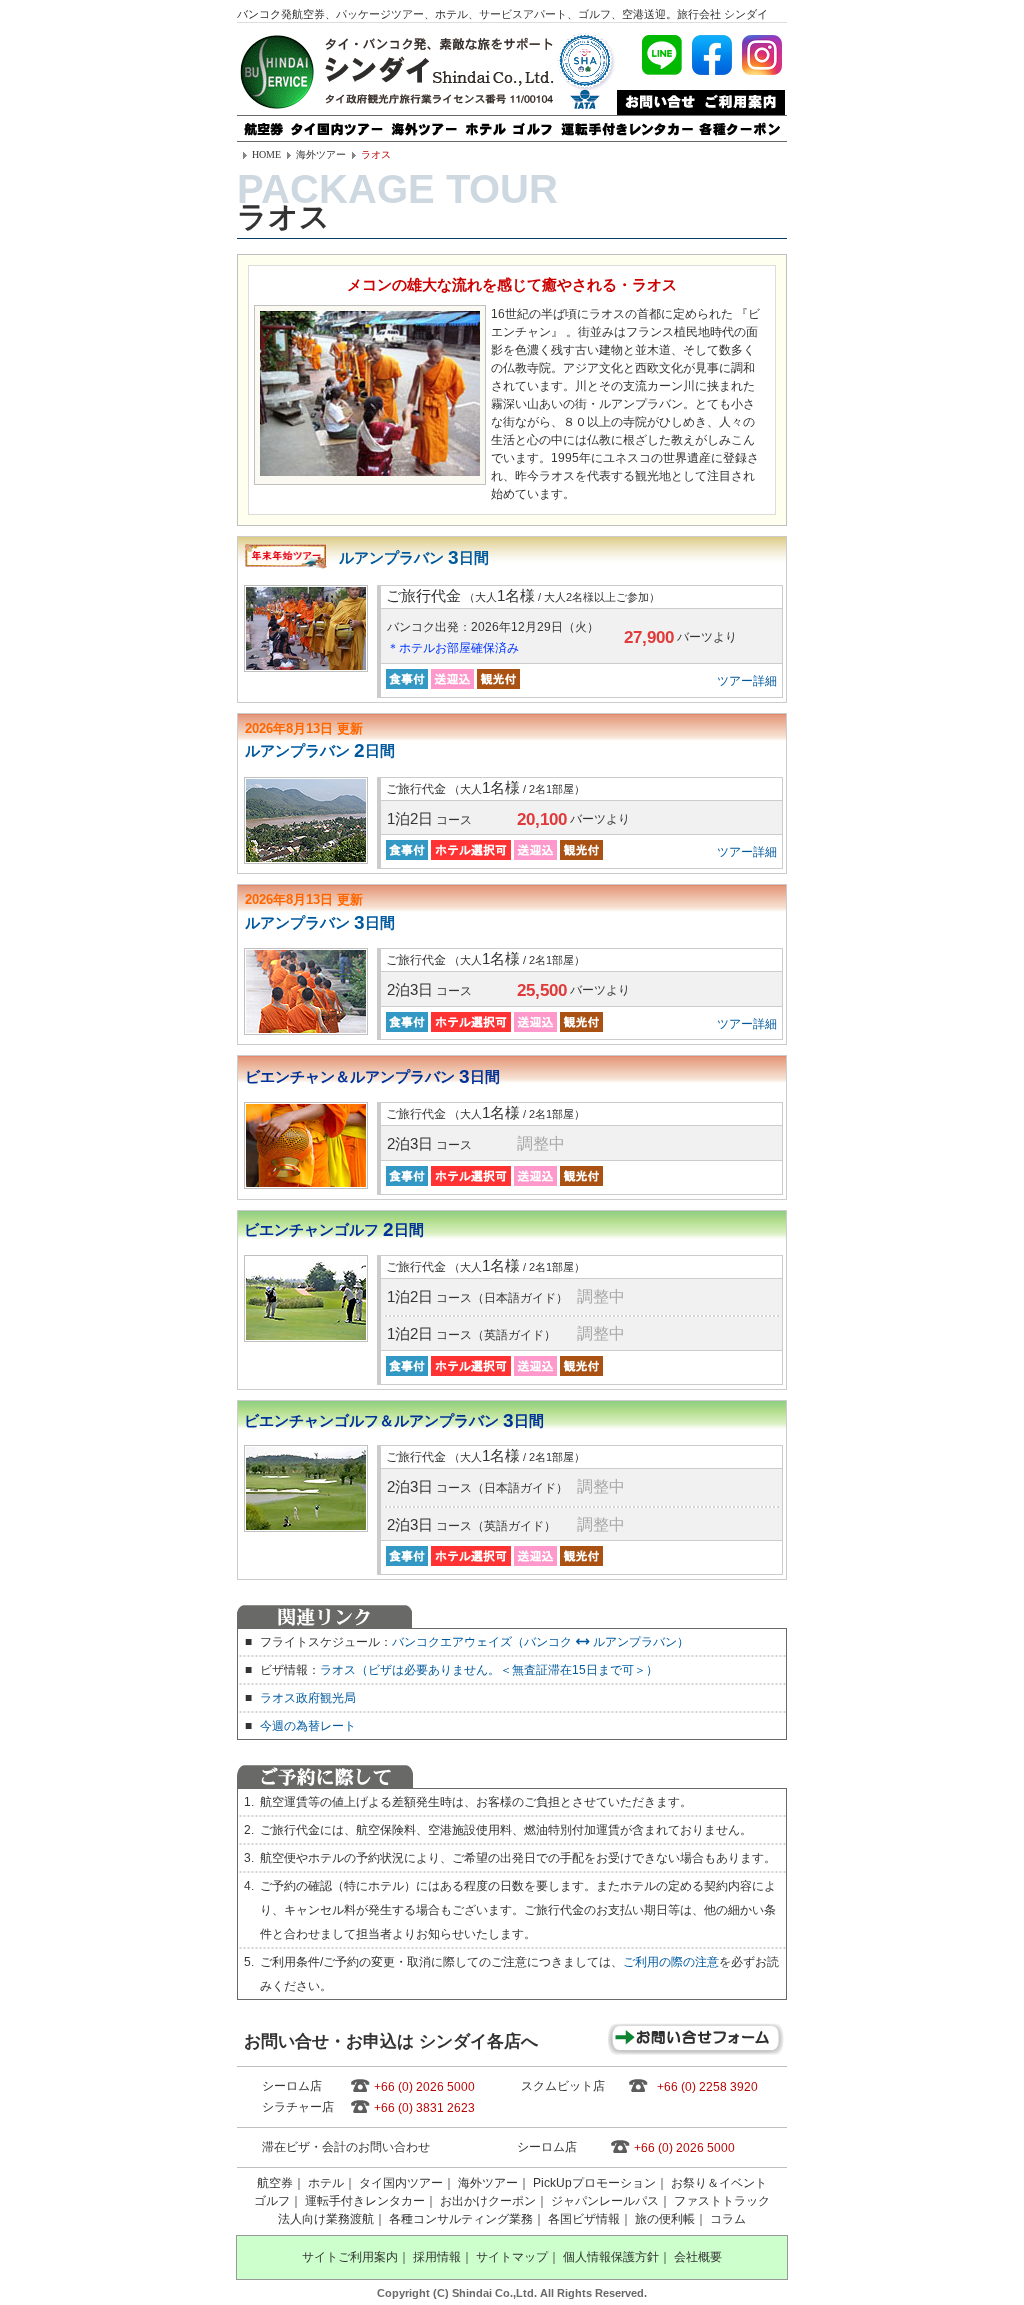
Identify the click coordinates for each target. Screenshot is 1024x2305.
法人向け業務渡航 (326, 2219)
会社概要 (698, 2257)
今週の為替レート (308, 1726)
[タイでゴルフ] (533, 123)
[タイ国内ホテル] (485, 123)
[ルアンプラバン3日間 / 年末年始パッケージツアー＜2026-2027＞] (306, 628)
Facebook (712, 55)
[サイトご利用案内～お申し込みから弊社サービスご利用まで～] (741, 97)
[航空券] (262, 123)
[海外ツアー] (424, 123)
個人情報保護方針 (611, 2257)
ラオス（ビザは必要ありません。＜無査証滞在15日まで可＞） (489, 1670)
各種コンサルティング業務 (461, 2219)
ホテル (326, 2183)
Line (662, 55)
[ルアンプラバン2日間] (306, 820)
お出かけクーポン (488, 2201)
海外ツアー (321, 154)
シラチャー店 (298, 2107)
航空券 (275, 2183)
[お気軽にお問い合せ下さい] (657, 97)
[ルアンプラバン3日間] (306, 991)
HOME (266, 154)
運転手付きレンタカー (365, 2201)
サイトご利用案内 (350, 2257)
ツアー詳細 (747, 681)
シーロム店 (292, 2086)
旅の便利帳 (665, 2219)
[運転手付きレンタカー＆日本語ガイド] (626, 123)
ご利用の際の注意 (671, 1962)
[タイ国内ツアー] (337, 123)
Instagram (762, 55)
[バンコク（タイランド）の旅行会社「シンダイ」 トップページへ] (277, 107)
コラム (728, 2219)
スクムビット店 (563, 2086)
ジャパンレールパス (605, 2201)
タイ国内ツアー (401, 2183)
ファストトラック (722, 2201)
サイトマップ (512, 2257)
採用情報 (437, 2257)
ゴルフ (272, 2201)
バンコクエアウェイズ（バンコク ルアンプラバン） (540, 1642)
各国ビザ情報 (584, 2219)
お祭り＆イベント (719, 2183)
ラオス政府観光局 (308, 1698)
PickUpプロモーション (594, 2183)
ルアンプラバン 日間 (414, 558)
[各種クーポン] (741, 123)
